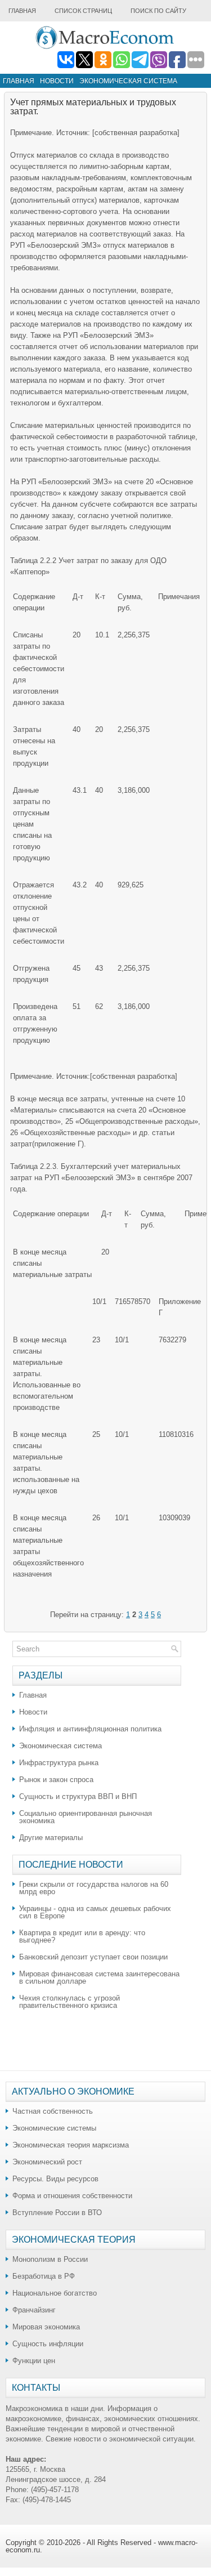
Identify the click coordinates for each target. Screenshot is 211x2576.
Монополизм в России (50, 2259)
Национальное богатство (55, 2293)
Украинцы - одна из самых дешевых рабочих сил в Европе (95, 1912)
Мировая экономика (46, 2327)
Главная (22, 11)
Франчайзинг (34, 2310)
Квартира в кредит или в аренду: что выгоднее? (82, 1936)
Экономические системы (54, 2128)
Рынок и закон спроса (56, 1780)
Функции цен (34, 2361)
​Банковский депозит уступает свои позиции (93, 1957)
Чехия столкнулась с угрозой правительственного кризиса (69, 2002)
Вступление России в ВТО (57, 2213)
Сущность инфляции (48, 2344)
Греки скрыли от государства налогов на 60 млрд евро (94, 1888)
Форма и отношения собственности (72, 2196)
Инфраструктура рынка (59, 1763)
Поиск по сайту (158, 11)
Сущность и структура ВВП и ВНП (78, 1796)
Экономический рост (47, 2162)
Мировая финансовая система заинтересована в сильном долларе (99, 1977)
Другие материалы (51, 1838)
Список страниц (83, 11)
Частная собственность (53, 2111)
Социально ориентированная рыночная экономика (86, 1817)
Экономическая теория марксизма (71, 2145)
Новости (57, 81)
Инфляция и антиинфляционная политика (90, 1729)
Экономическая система (128, 81)
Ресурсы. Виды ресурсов (55, 2179)
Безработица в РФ (44, 2276)
